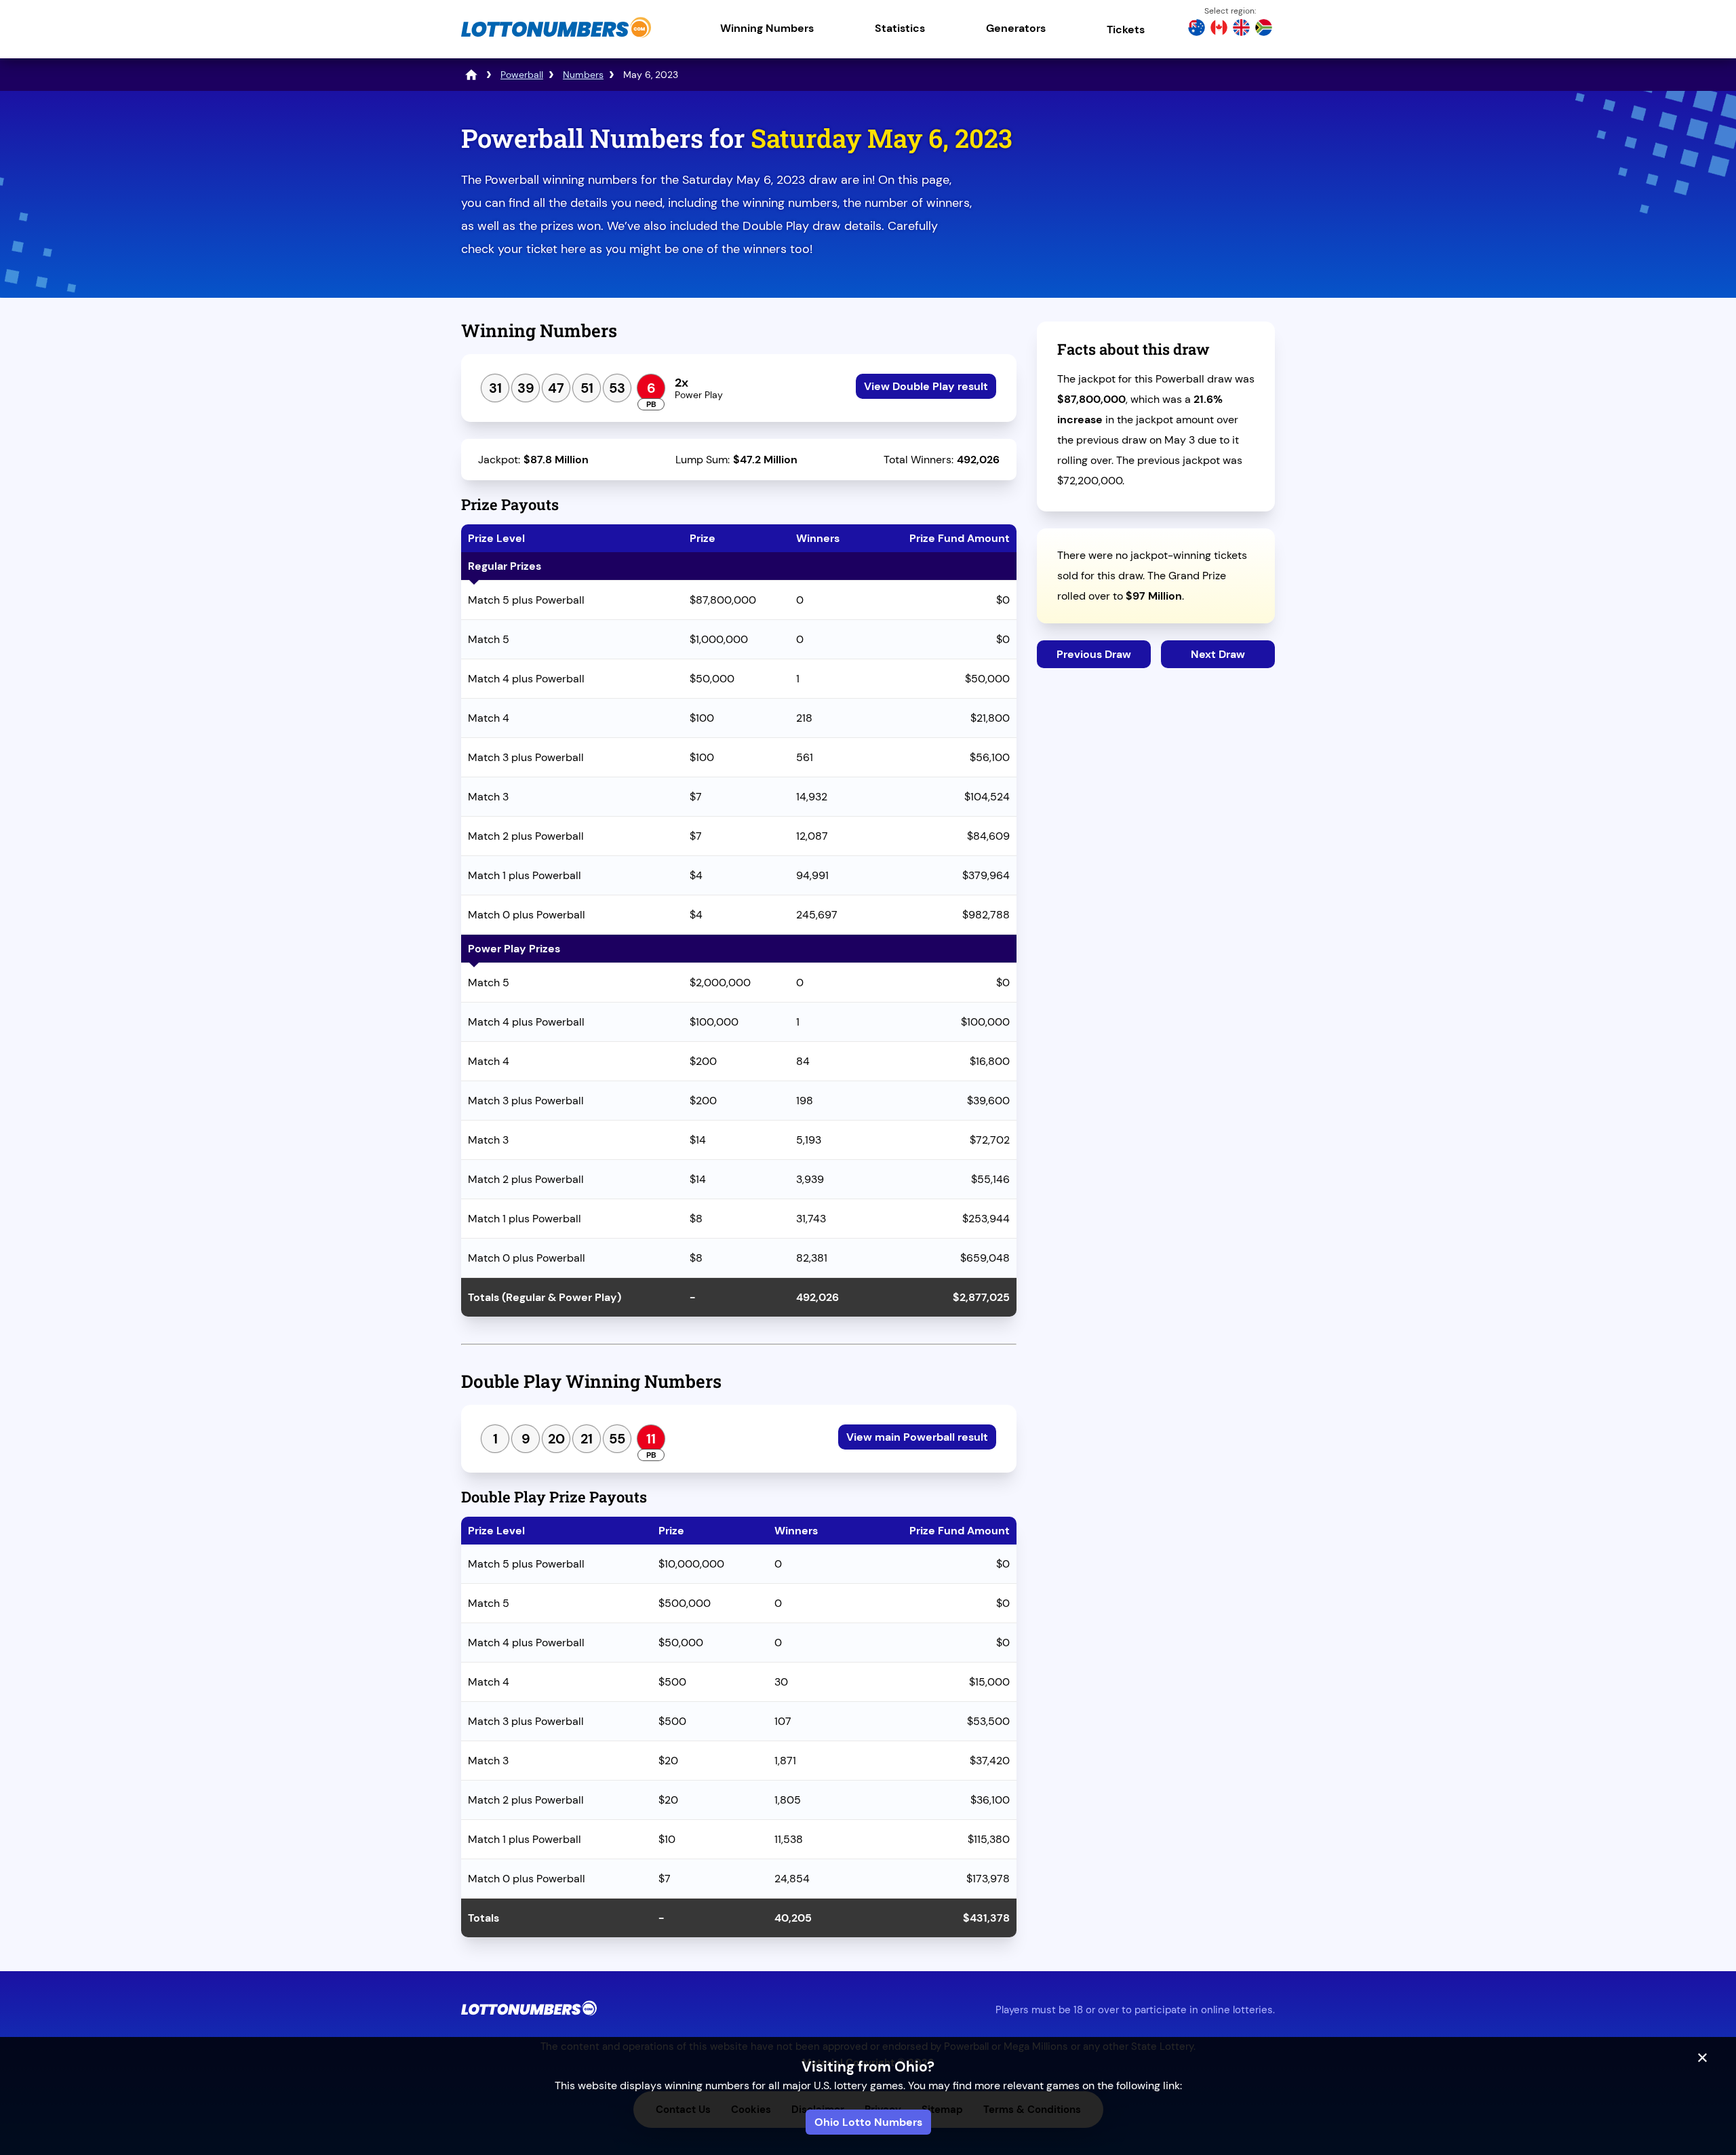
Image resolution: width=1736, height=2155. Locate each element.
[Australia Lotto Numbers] (1197, 29)
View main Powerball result (917, 1437)
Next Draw (1218, 654)
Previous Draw (1094, 654)
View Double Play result (926, 386)
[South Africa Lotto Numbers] (1264, 29)
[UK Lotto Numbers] (1241, 29)
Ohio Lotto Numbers (868, 2122)
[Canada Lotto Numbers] (1219, 29)
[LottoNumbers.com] (556, 37)
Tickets (1126, 30)
